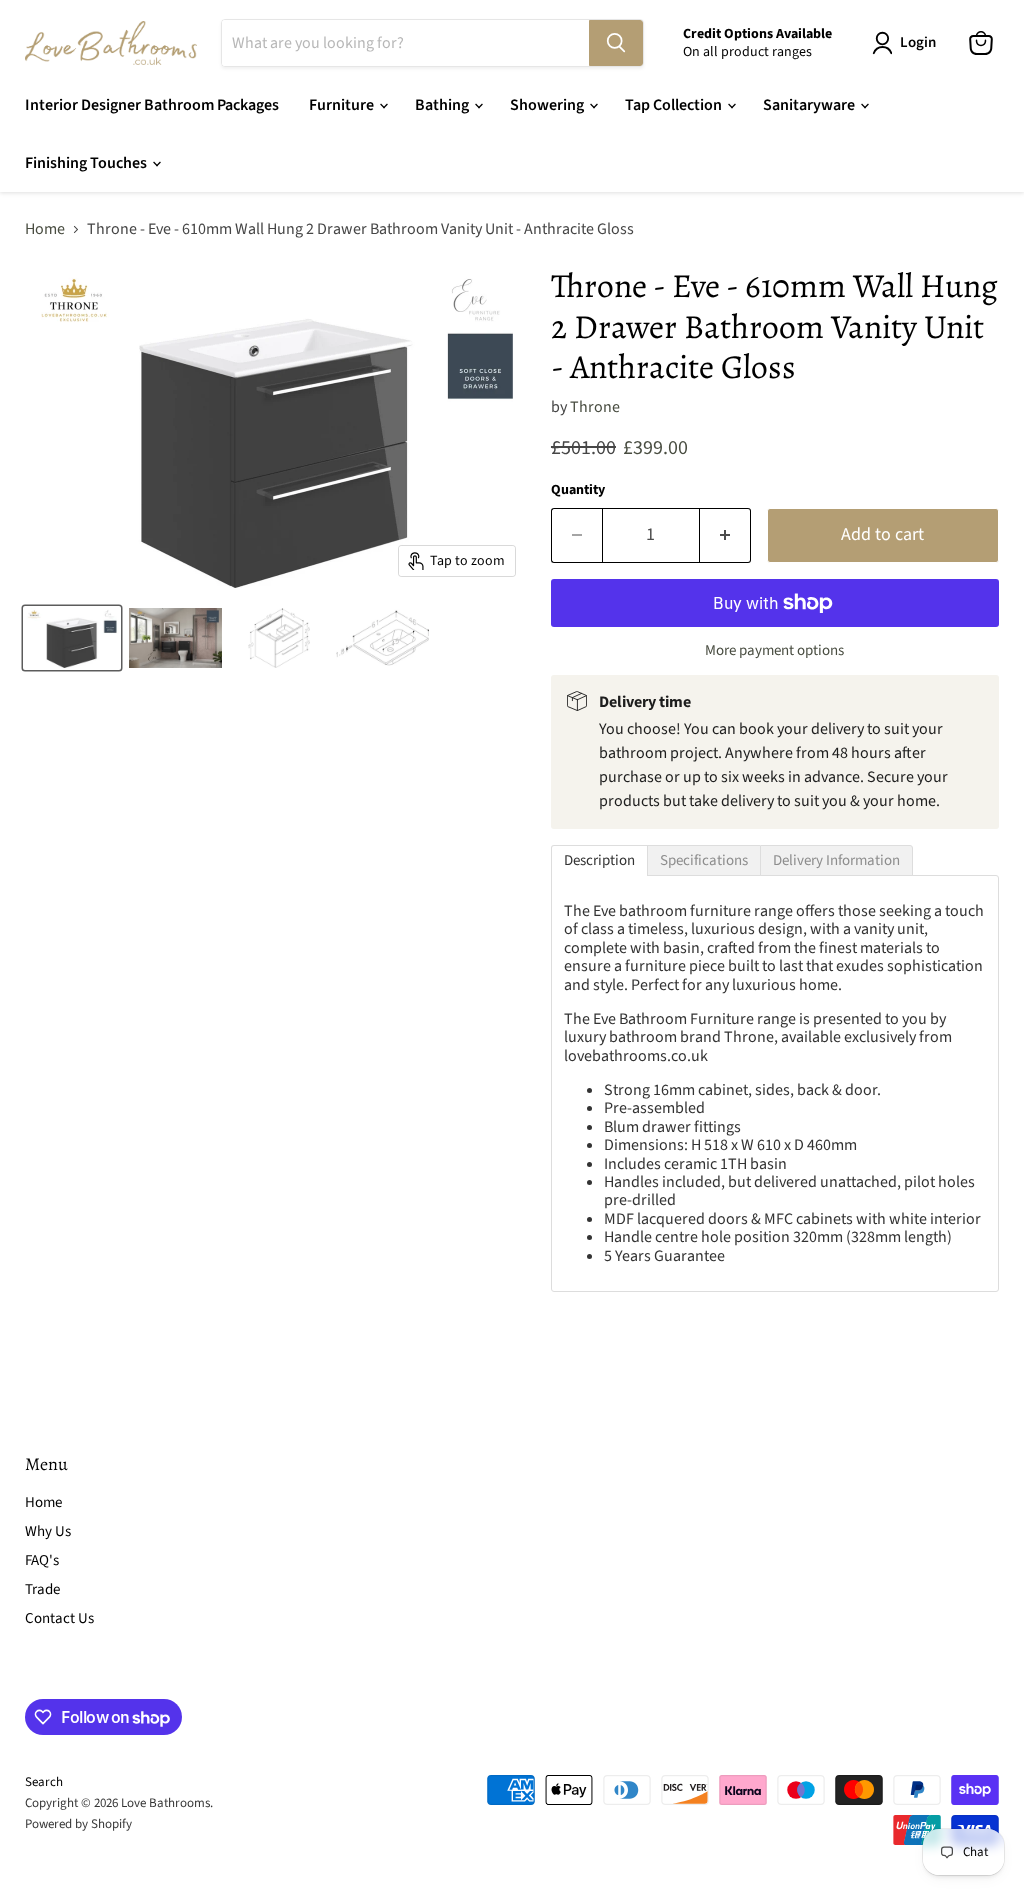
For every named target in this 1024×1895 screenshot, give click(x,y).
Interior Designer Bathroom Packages (152, 105)
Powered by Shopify (78, 1824)
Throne (595, 407)
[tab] (599, 860)
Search (44, 1782)
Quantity (578, 490)
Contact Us (59, 1618)
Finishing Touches (87, 163)
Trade (42, 1589)
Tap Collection (675, 105)
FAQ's (42, 1560)
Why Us (48, 1531)
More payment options (774, 650)
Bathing (443, 105)
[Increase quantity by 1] (725, 535)
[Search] (616, 43)
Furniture (343, 105)
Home (45, 229)
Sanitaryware (810, 105)
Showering (548, 105)
